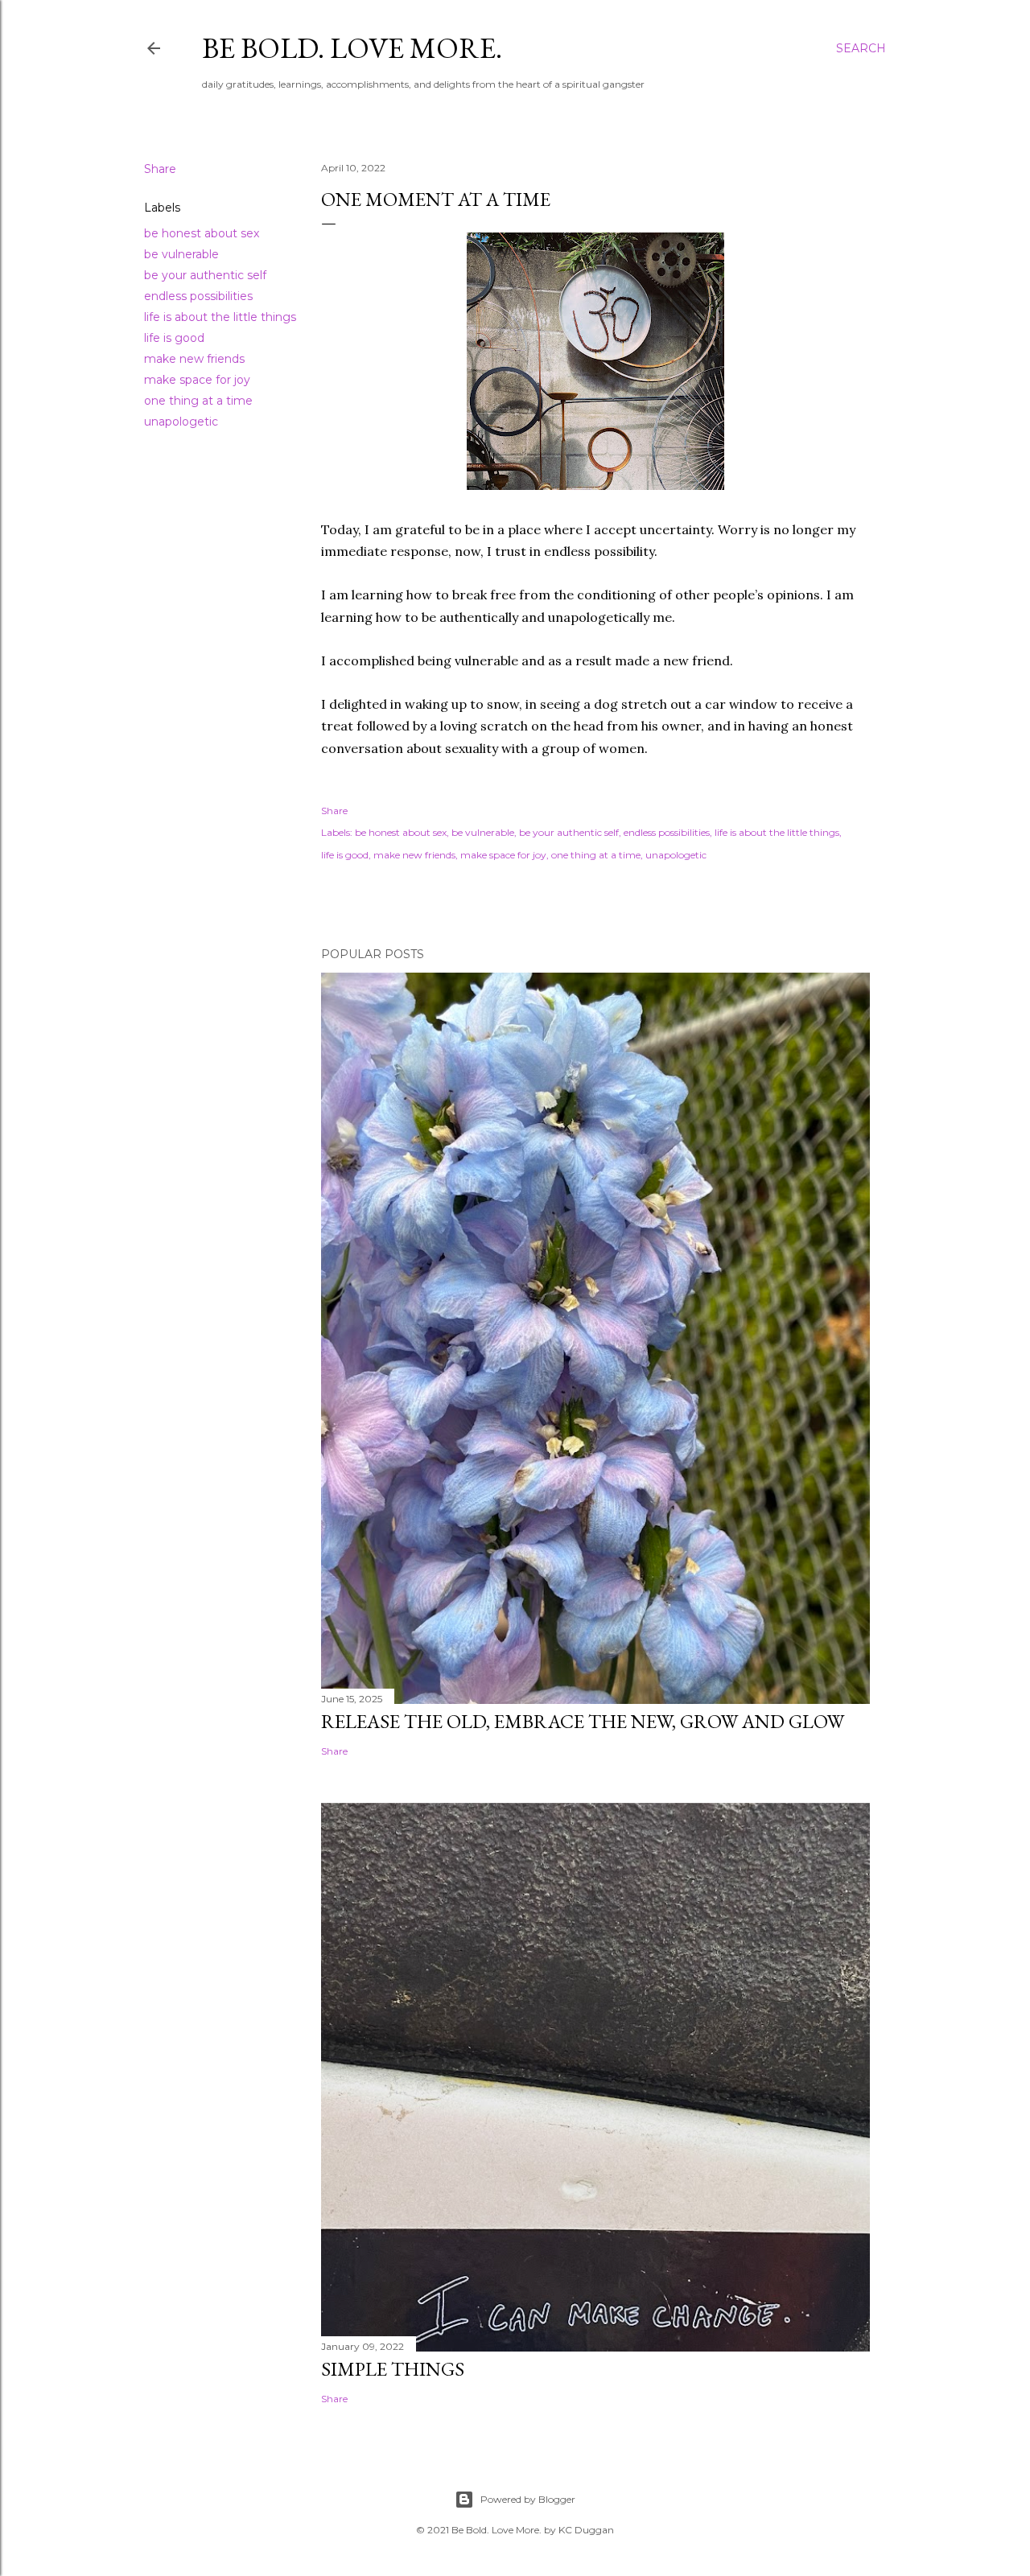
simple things (393, 2369)
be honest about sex (202, 233)
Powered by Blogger (528, 2499)
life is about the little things (220, 317)
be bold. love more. (352, 48)
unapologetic (181, 422)
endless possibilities (198, 296)
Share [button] (160, 169)
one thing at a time (198, 401)
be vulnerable (181, 254)
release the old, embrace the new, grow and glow (583, 1721)
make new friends (194, 359)
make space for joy (197, 380)
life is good (174, 338)
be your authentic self (205, 275)
